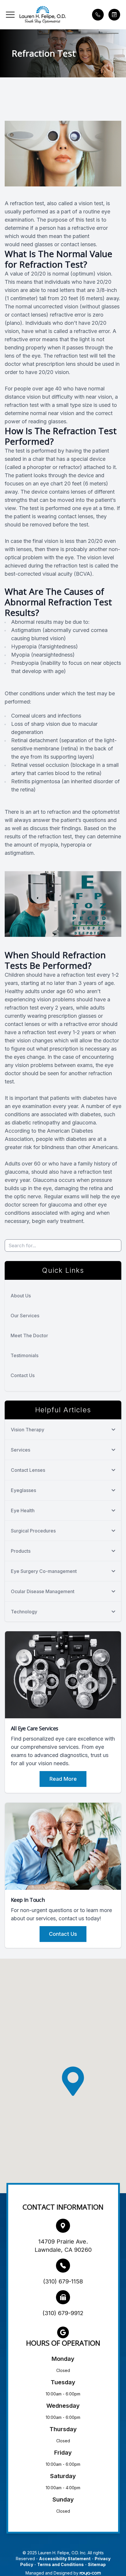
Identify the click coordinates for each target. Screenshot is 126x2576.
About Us (21, 1296)
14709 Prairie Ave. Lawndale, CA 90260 (63, 2246)
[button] (10, 15)
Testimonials (24, 1355)
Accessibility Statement (65, 2559)
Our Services (25, 1316)
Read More (63, 1779)
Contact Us (23, 1375)
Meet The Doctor (29, 1335)
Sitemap (97, 2564)
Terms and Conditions (61, 2564)
